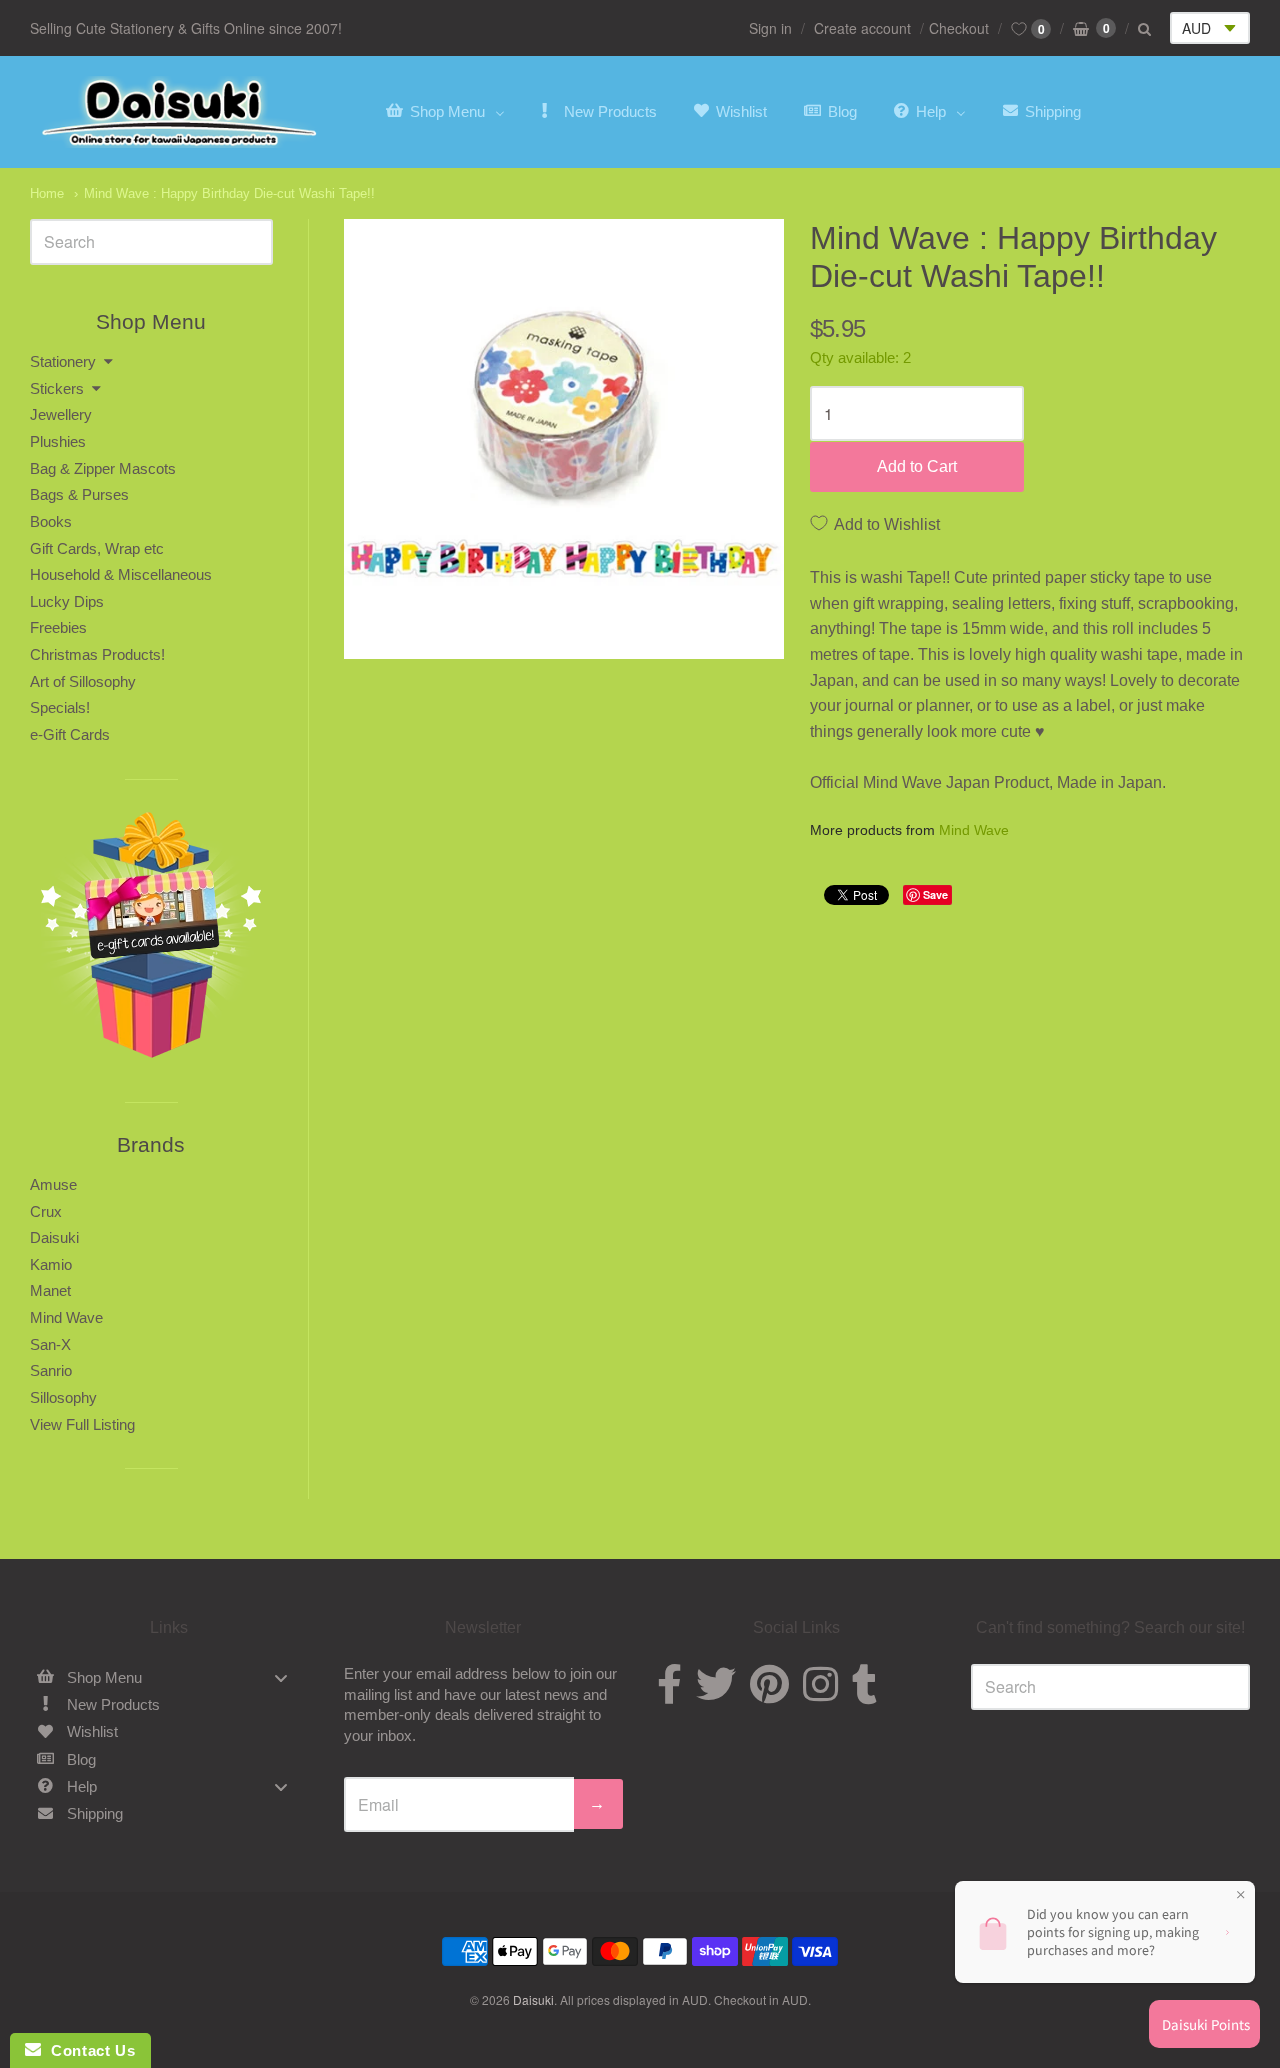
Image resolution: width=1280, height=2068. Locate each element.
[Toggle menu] (281, 1677)
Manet (50, 1290)
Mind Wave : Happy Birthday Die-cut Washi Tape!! (229, 193)
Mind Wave (974, 830)
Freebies (58, 627)
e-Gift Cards (70, 734)
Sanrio (51, 1370)
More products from (909, 830)
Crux (46, 1211)
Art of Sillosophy (83, 681)
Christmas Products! (97, 654)
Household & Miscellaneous (121, 574)
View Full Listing (82, 1424)
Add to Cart (917, 466)
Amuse (53, 1184)
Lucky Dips (67, 601)
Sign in (770, 28)
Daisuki (54, 1237)
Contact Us (88, 2050)
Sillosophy (63, 1397)
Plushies (58, 441)
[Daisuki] (180, 112)
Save (935, 894)
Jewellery (61, 414)
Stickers (57, 388)
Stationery (63, 361)
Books (51, 521)
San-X (50, 1344)
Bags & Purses (79, 494)
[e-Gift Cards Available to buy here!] (151, 941)
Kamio (51, 1264)
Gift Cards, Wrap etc (97, 548)
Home (47, 193)
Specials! (60, 707)
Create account (862, 28)
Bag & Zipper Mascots (103, 468)
